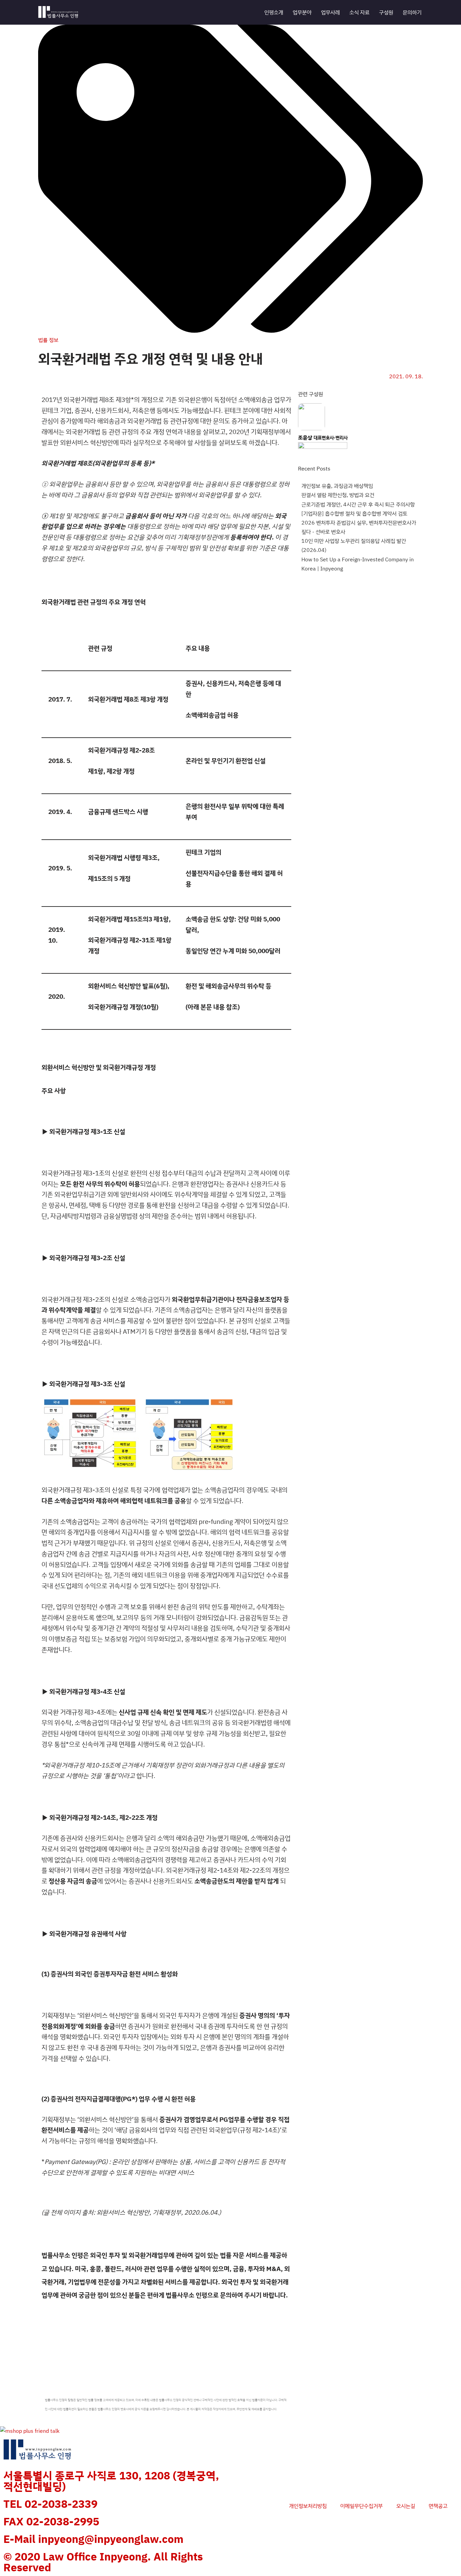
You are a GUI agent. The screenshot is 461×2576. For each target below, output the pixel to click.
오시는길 (406, 2506)
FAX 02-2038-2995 (51, 2521)
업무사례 (330, 12)
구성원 (386, 12)
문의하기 (412, 12)
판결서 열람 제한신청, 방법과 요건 (338, 495)
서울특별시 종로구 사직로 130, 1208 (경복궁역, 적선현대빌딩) (111, 2481)
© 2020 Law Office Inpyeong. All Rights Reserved (103, 2562)
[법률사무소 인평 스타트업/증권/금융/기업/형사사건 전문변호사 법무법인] (58, 12)
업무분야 (302, 12)
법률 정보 (48, 340)
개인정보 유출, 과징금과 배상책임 (337, 486)
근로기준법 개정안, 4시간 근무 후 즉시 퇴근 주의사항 (358, 504)
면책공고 (438, 2506)
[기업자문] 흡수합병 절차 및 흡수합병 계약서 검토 (354, 513)
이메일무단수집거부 (361, 2506)
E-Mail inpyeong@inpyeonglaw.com (93, 2539)
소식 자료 (359, 12)
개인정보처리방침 (308, 2506)
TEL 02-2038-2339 (50, 2504)
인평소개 (274, 12)
